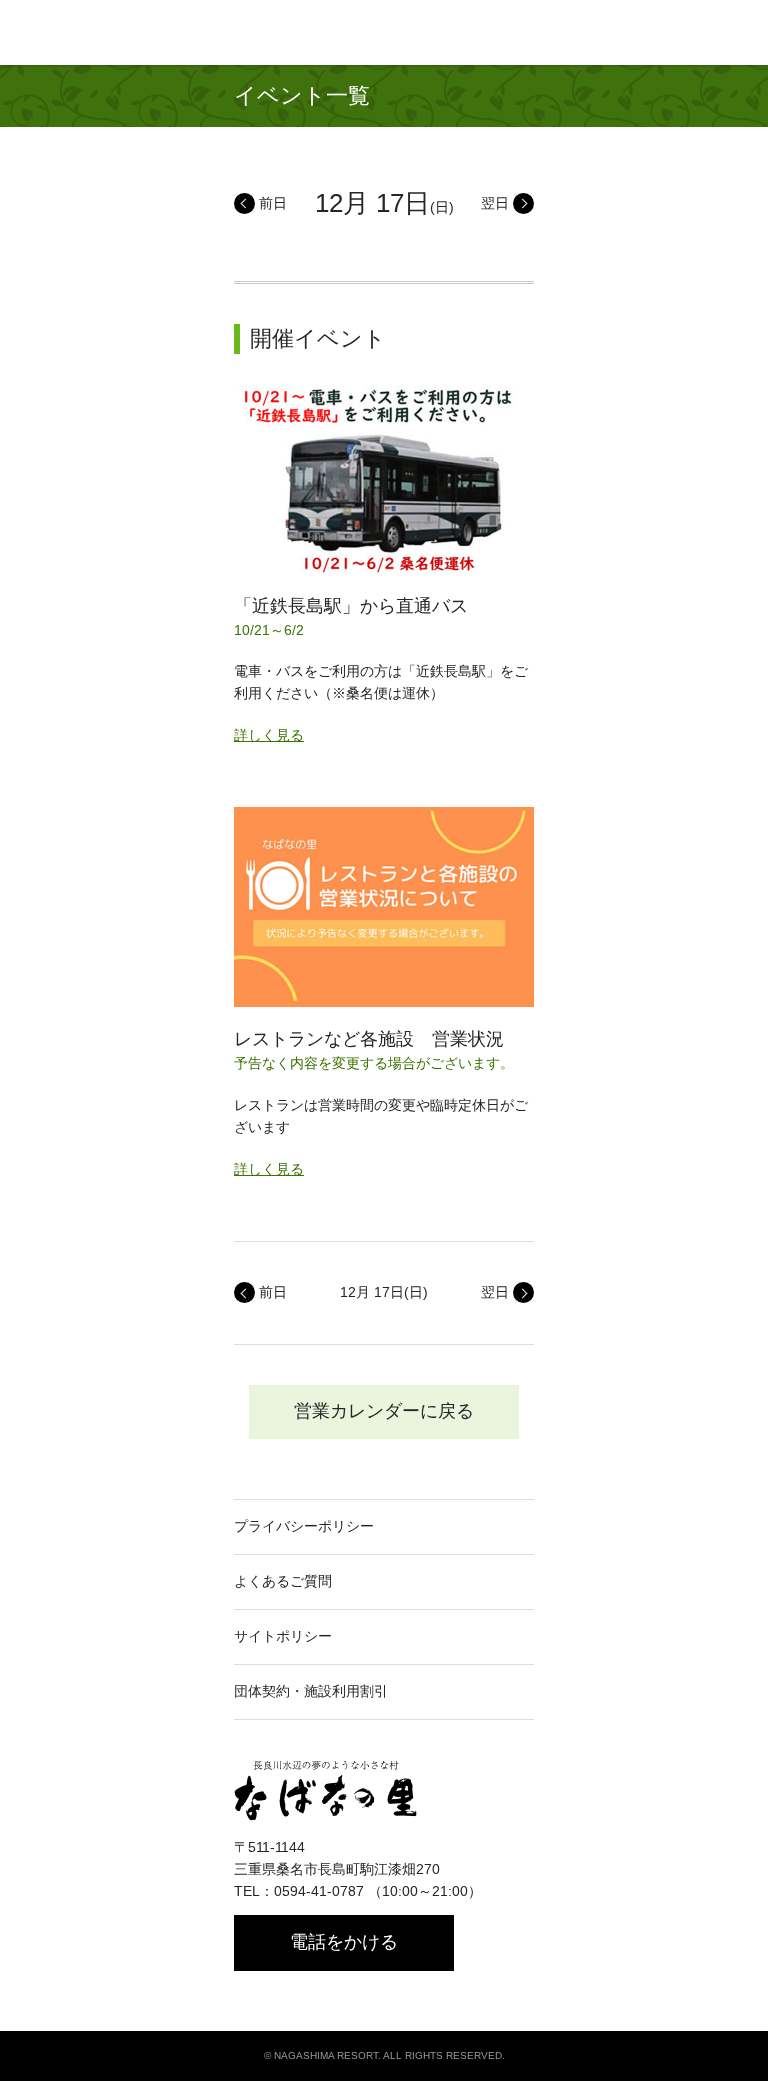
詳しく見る (269, 735)
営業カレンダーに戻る (384, 1411)
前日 (273, 203)
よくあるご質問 (283, 1581)
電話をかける (344, 1942)
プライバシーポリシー (304, 1526)
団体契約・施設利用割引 (311, 1691)
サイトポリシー (283, 1636)
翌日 (495, 203)
